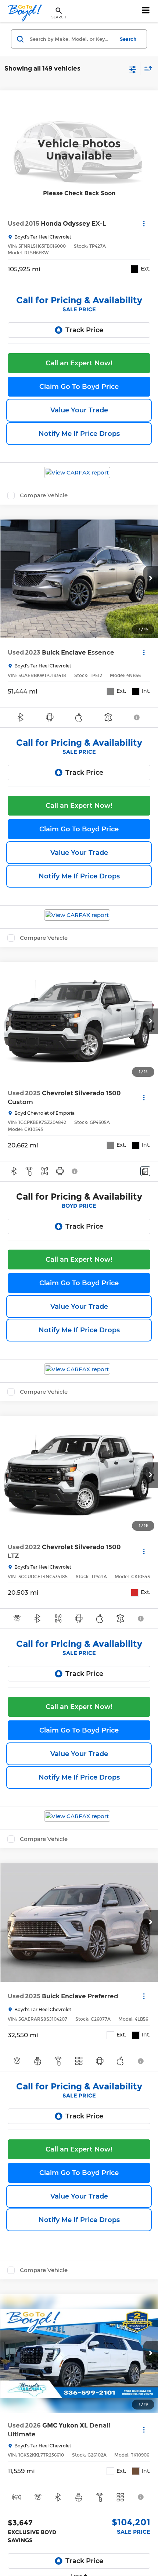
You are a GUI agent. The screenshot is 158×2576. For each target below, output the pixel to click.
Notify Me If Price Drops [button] (79, 434)
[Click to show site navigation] (146, 11)
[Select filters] (133, 69)
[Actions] (144, 223)
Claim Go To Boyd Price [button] (79, 387)
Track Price (84, 330)
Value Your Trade (79, 410)
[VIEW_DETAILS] (79, 150)
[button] (151, 579)
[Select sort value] (146, 69)
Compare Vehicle (44, 495)
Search (128, 39)
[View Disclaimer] (137, 717)
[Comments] (145, 1171)
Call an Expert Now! (79, 363)
